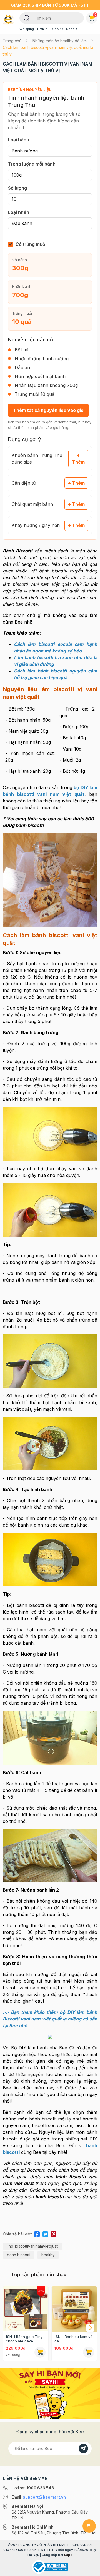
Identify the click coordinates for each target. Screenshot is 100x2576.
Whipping (27, 29)
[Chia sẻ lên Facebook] (37, 2233)
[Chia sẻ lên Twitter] (45, 2233)
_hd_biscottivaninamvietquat (32, 2246)
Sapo (68, 2555)
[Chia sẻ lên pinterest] (54, 2233)
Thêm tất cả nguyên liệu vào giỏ (48, 410)
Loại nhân (19, 212)
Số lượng (17, 188)
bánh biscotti (19, 2255)
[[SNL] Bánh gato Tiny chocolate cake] (26, 2309)
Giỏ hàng (95, 14)
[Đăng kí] (83, 2449)
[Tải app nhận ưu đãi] (50, 2393)
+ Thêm (78, 459)
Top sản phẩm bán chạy (39, 2274)
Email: (39, 2497)
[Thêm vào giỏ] (40, 2352)
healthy (48, 2255)
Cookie (58, 29)
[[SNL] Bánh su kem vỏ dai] (74, 2309)
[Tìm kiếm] (27, 17)
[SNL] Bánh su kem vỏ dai (73, 2339)
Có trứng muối (31, 244)
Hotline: (33, 2488)
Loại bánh (19, 140)
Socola (72, 29)
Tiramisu (43, 29)
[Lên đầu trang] (89, 2569)
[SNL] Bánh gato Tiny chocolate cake (24, 2339)
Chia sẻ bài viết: (18, 2234)
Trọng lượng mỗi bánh (32, 164)
